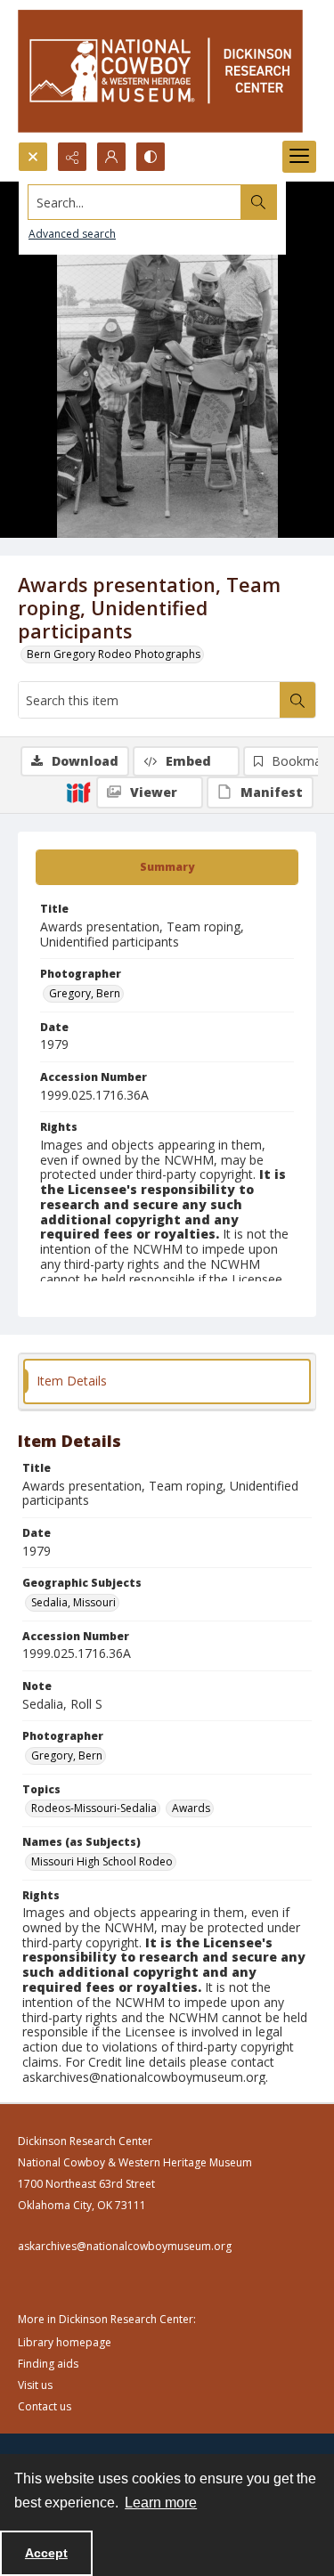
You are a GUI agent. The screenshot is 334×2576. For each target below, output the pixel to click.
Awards (191, 1808)
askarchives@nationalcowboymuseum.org (125, 2246)
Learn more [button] (161, 2503)
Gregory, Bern (85, 993)
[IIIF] (78, 792)
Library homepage (65, 2342)
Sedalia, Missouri (73, 1602)
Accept (46, 2553)
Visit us (35, 2385)
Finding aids (48, 2364)
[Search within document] (297, 700)
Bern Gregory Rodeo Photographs (114, 654)
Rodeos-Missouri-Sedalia (94, 1808)
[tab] (167, 867)
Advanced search (72, 234)
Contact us (45, 2406)
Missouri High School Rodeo (102, 1861)
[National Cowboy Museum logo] (160, 71)
